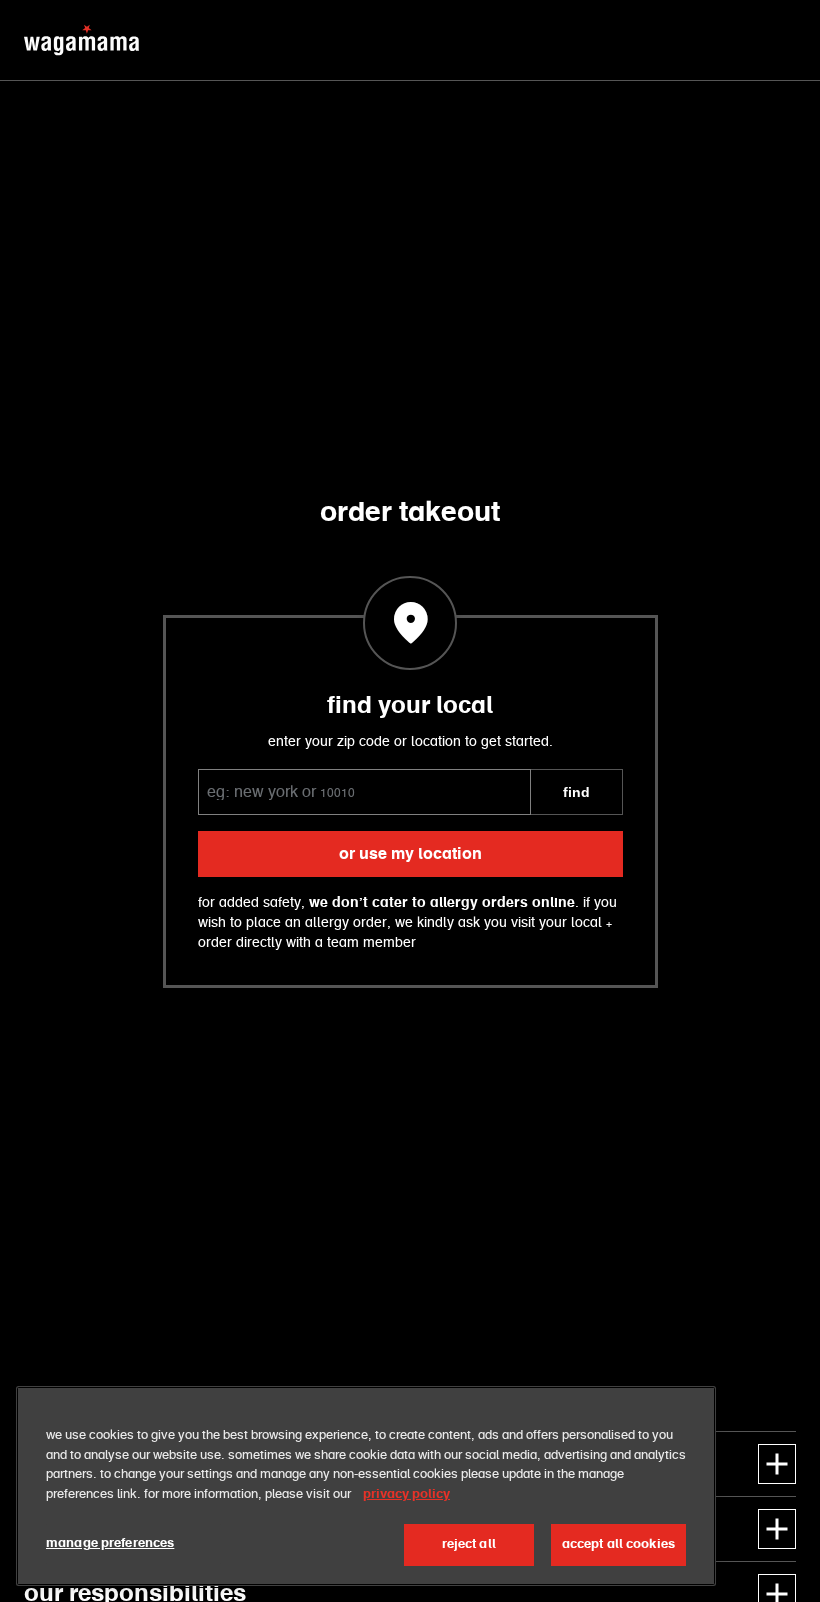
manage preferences (110, 1543)
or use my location (410, 854)
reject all (469, 1544)
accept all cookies (618, 1544)
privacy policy (406, 1494)
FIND (576, 792)
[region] (366, 1486)
